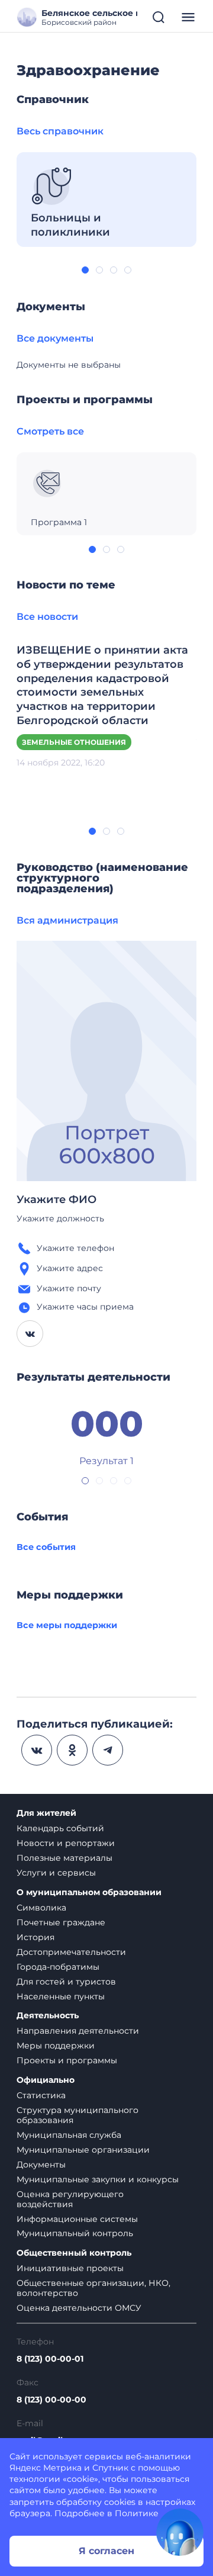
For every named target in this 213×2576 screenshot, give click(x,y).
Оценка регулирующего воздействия (70, 2199)
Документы (41, 2165)
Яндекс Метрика (46, 2468)
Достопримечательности (71, 1952)
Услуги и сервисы (56, 1873)
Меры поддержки (56, 2046)
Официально (46, 2080)
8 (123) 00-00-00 (51, 2400)
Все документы (55, 338)
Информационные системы (77, 2219)
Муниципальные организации (83, 2150)
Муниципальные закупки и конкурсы (98, 2179)
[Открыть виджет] (180, 2532)
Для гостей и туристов (66, 1982)
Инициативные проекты (70, 2268)
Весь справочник (60, 131)
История (35, 1937)
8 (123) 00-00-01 (50, 2359)
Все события (46, 1547)
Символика (41, 1908)
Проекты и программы (67, 2060)
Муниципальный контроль (75, 2233)
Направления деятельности (78, 2031)
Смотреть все (50, 431)
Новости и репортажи (66, 1843)
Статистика (41, 2095)
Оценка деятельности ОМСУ (79, 2308)
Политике (137, 2513)
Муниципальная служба (69, 2135)
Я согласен (106, 2551)
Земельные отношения (74, 742)
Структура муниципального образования (78, 2115)
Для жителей (46, 1813)
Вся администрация (67, 920)
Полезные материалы (64, 1858)
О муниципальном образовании (89, 1892)
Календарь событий (60, 1828)
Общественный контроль (74, 2253)
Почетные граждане (61, 1922)
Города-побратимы (58, 1967)
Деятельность (48, 2016)
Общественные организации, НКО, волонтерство (93, 2288)
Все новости (47, 617)
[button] (85, 270)
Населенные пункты (61, 1996)
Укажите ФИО (57, 1199)
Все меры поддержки (67, 1625)
